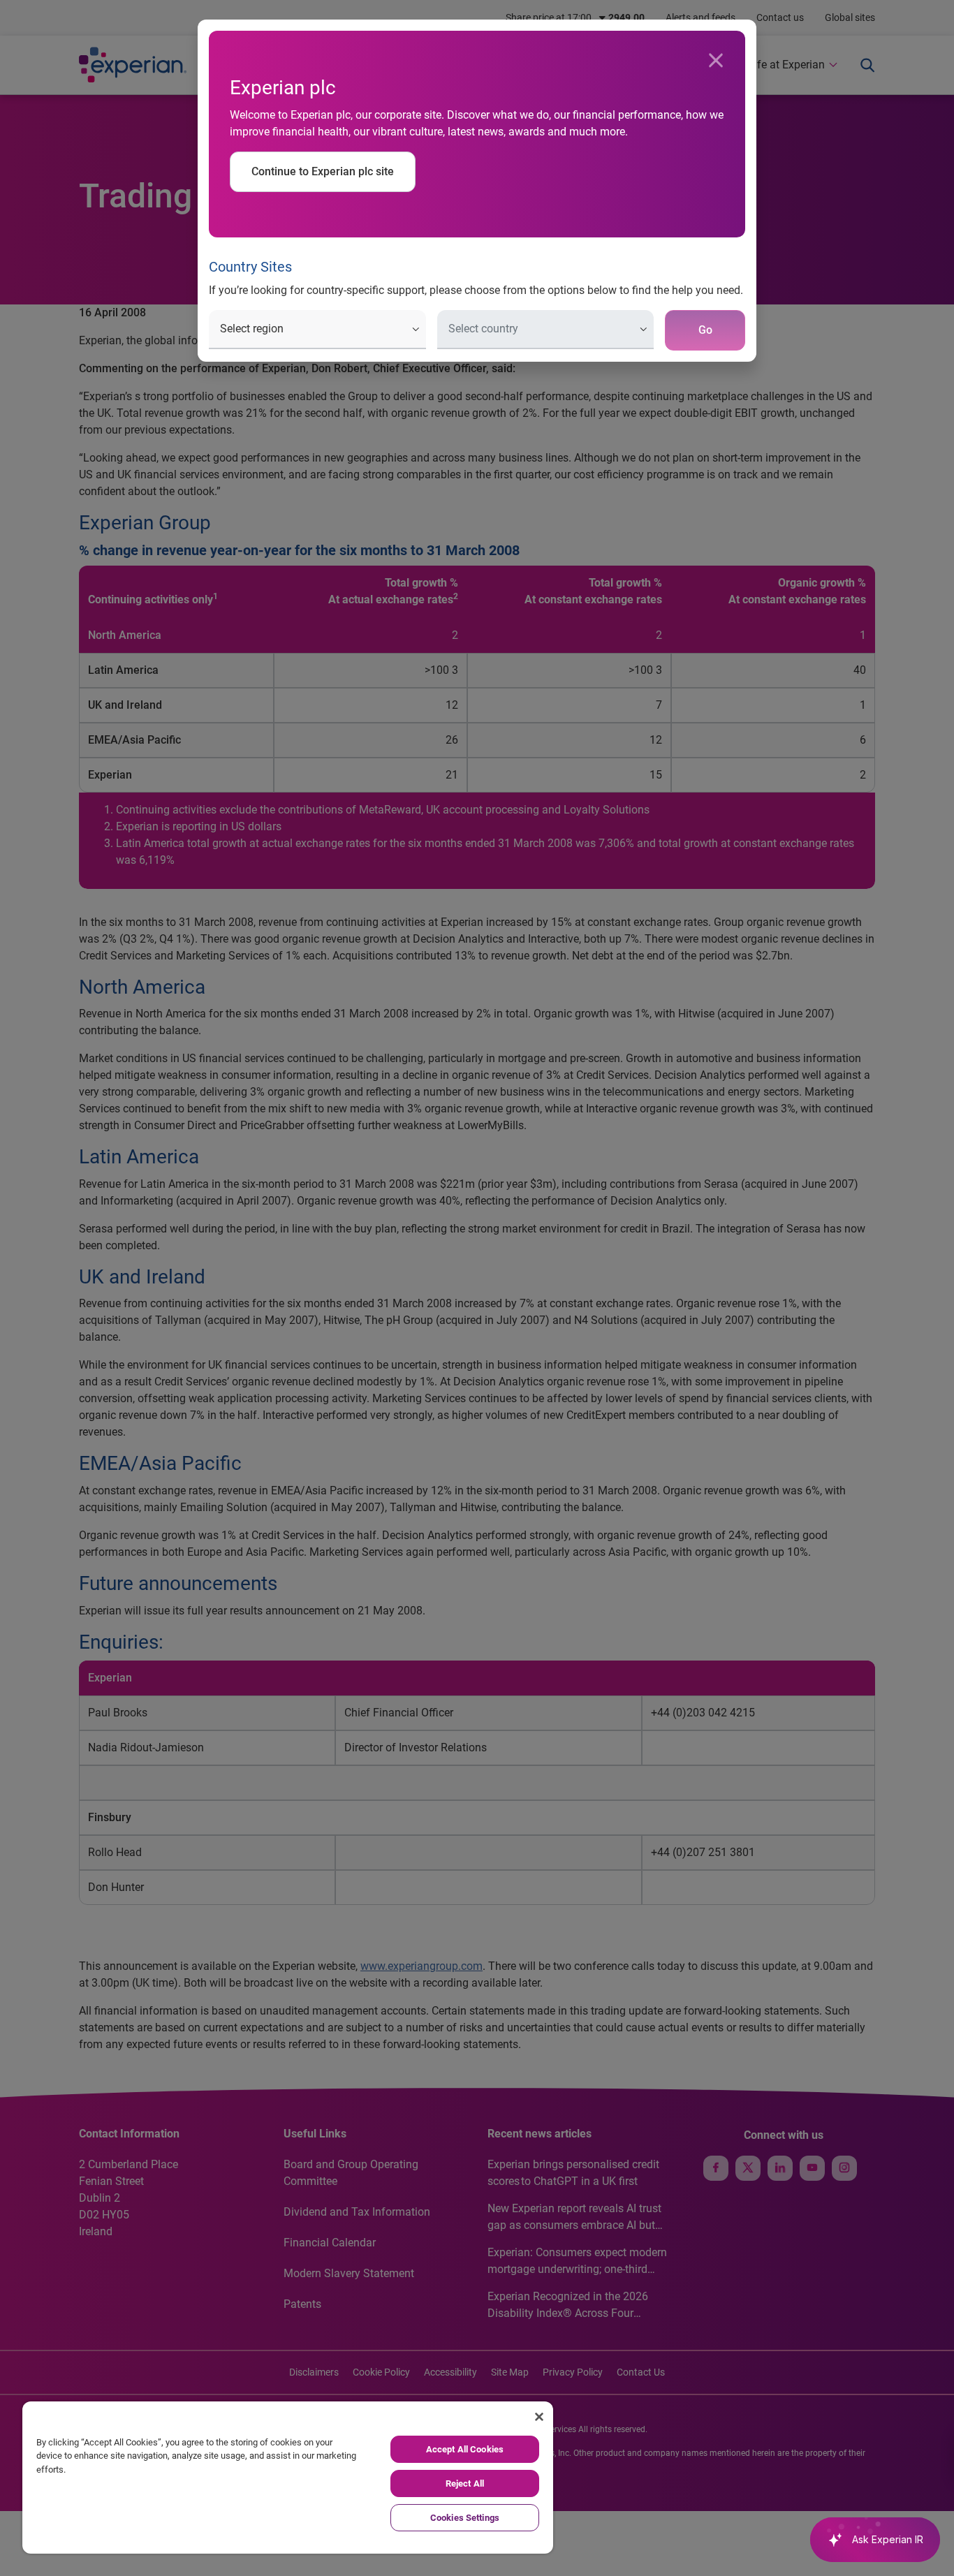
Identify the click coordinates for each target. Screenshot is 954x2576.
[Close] (716, 61)
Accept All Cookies (465, 2449)
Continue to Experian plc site (323, 171)
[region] (288, 2478)
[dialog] (477, 1288)
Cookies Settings (465, 2518)
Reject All (465, 2483)
